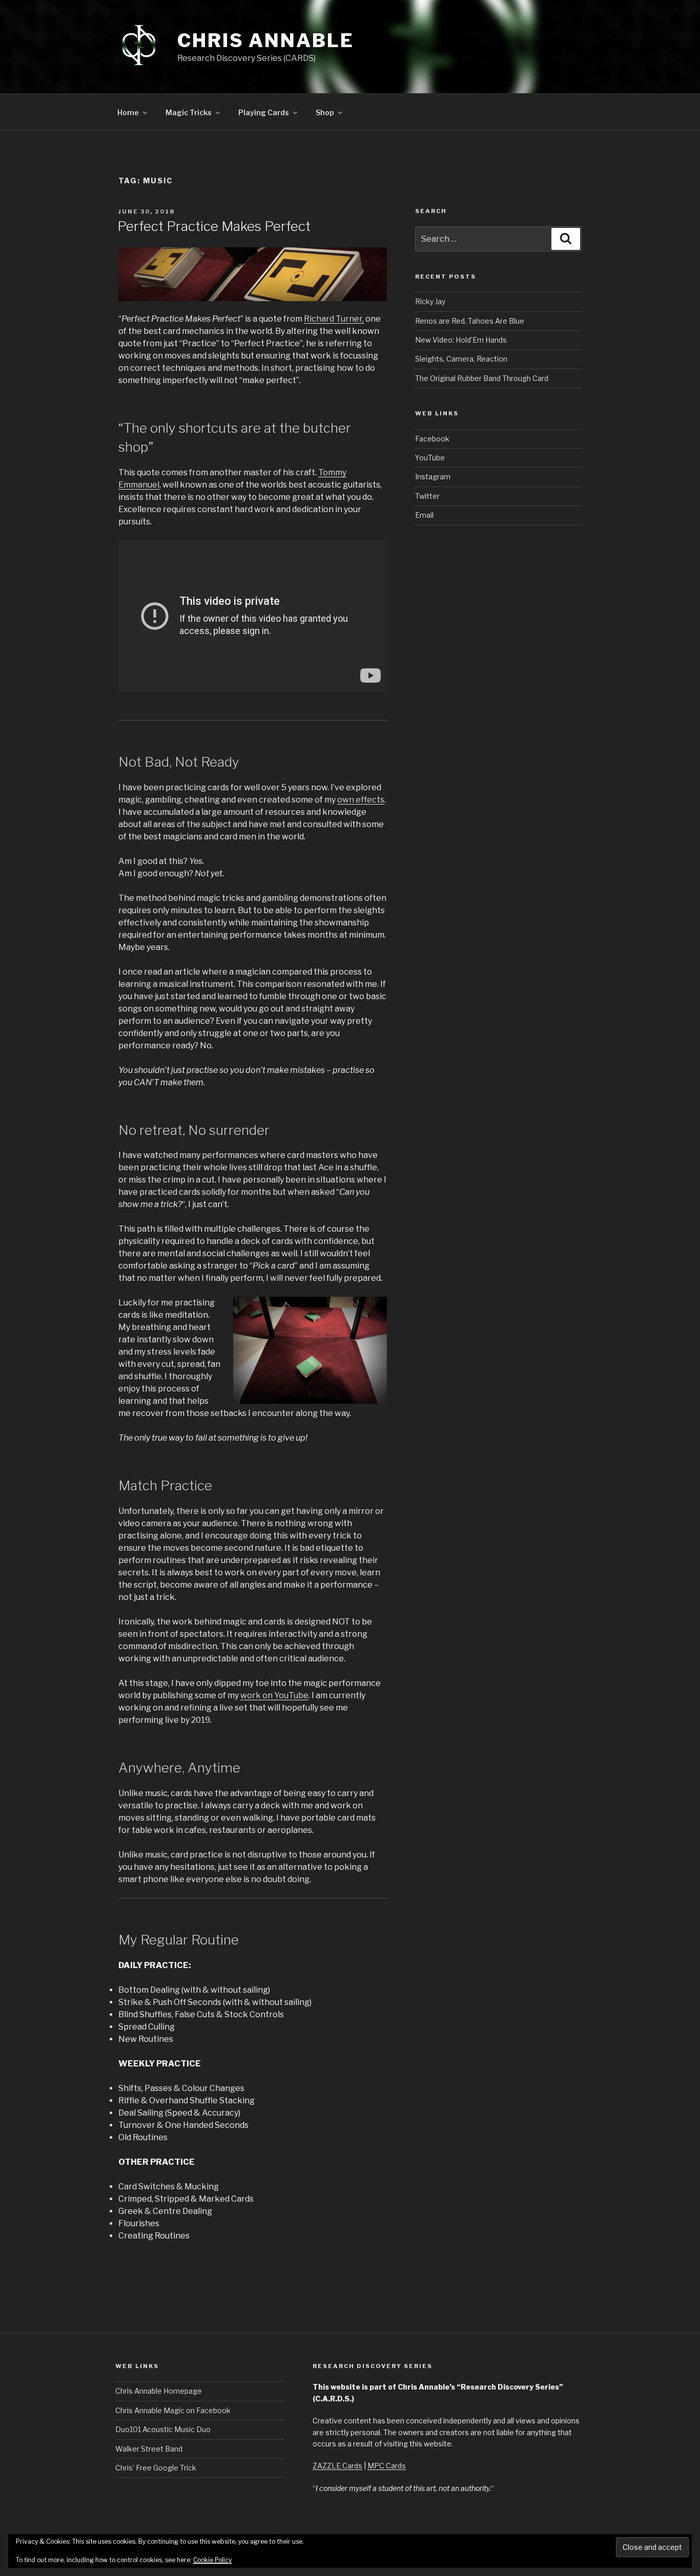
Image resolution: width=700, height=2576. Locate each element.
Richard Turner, (334, 319)
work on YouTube (274, 1695)
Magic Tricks (189, 112)
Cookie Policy (212, 2560)
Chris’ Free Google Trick (156, 2468)
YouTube (430, 458)
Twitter (427, 496)
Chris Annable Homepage (159, 2391)
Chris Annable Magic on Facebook (173, 2410)
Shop (325, 112)
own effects (361, 800)
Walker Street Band (149, 2449)
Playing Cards (264, 112)
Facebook (432, 439)
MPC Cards (387, 2466)
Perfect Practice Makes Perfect (214, 226)
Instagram (433, 477)
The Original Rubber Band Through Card (482, 378)
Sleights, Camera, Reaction (461, 359)
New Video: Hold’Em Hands (461, 340)
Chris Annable (265, 40)
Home (128, 112)
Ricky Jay (430, 301)
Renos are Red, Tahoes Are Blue (470, 321)
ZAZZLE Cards (337, 2466)
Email (424, 515)
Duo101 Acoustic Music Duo (163, 2429)
